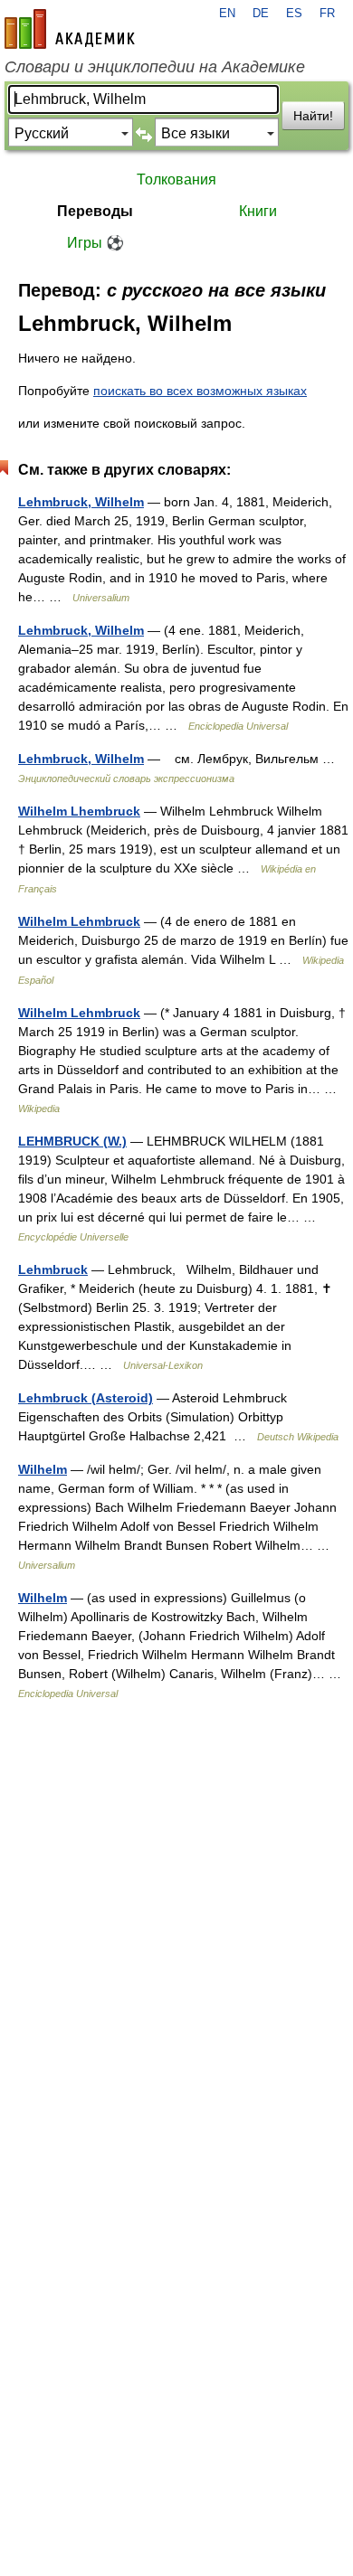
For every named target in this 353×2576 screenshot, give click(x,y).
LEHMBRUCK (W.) (72, 1141)
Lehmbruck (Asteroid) (86, 1398)
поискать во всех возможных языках (200, 391)
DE (261, 14)
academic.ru (70, 29)
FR (327, 14)
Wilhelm (43, 1469)
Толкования (176, 179)
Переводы (95, 211)
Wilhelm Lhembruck (79, 811)
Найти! (313, 116)
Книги (258, 211)
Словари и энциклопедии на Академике (155, 67)
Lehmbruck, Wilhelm (81, 502)
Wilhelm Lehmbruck (79, 921)
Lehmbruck (53, 1269)
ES (294, 14)
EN (227, 14)
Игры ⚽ (95, 243)
